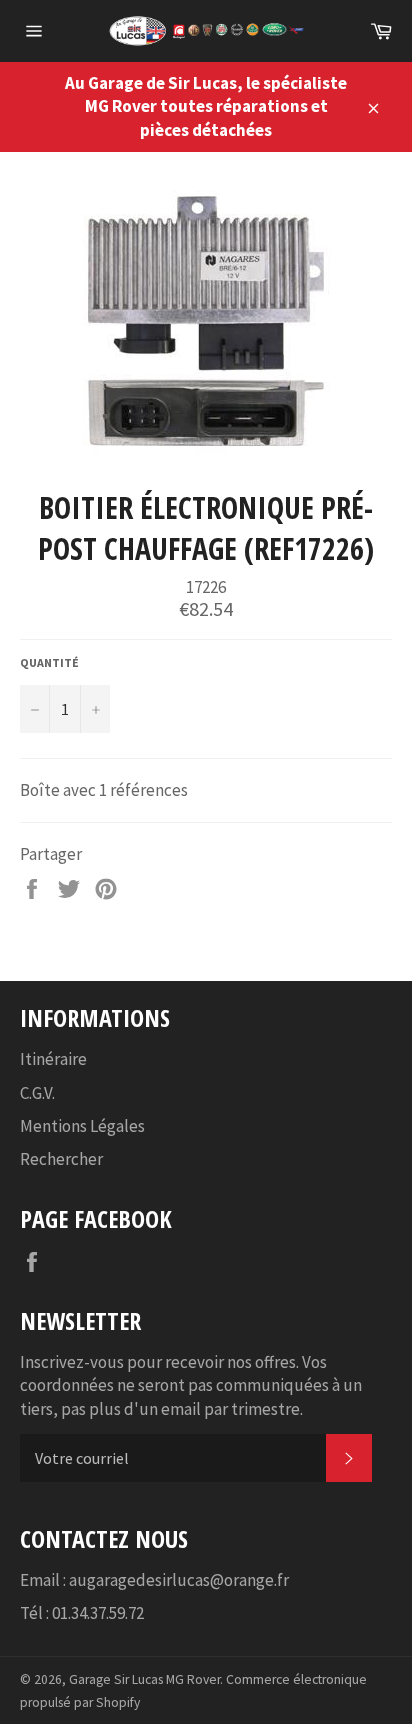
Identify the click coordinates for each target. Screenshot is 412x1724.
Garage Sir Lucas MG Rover (144, 1679)
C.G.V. (37, 1093)
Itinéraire (53, 1059)
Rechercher (61, 1159)
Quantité (49, 662)
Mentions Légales (82, 1126)
